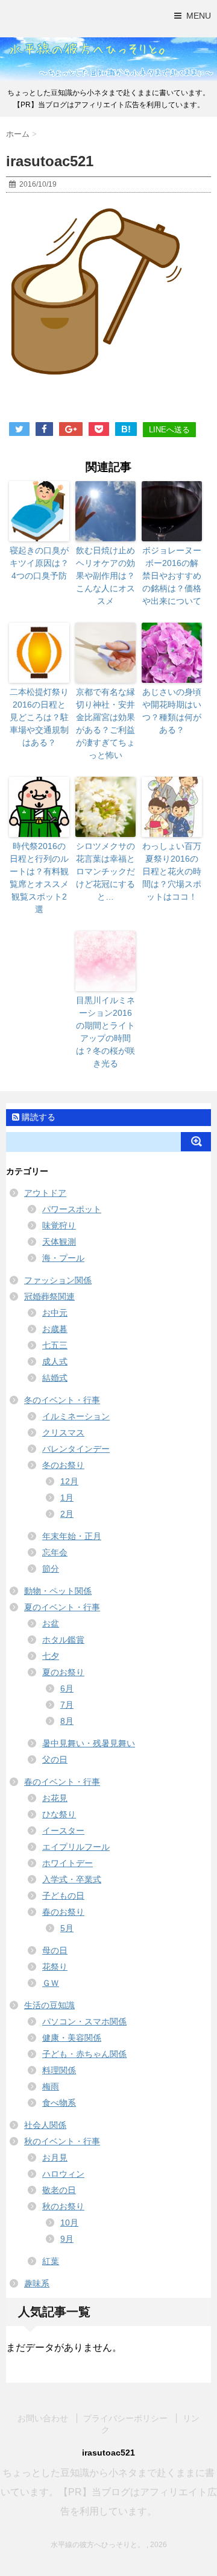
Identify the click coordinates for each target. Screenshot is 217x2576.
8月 (67, 1721)
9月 (67, 2239)
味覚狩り (59, 1225)
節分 (51, 1569)
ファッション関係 (58, 1280)
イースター (63, 1831)
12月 (69, 1481)
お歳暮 (55, 1329)
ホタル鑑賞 (63, 1640)
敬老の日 (59, 2190)
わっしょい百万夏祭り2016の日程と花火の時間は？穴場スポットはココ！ (172, 871)
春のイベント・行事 (62, 1782)
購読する (37, 1117)
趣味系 (37, 2283)
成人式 (55, 1361)
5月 (67, 1928)
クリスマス (63, 1433)
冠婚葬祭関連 (49, 1296)
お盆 (51, 1623)
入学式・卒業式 (72, 1879)
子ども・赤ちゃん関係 (84, 2054)
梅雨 (51, 2086)
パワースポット (72, 1209)
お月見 (55, 2158)
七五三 (55, 1345)
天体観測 (59, 1242)
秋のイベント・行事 (62, 2141)
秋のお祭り (63, 2206)
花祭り (55, 1967)
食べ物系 (59, 2103)
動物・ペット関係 (58, 1591)
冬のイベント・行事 (62, 1400)
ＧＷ (51, 1983)
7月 (67, 1705)
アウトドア (45, 1193)
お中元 (55, 1313)
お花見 (55, 1798)
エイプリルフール (76, 1847)
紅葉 (51, 2261)
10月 (69, 2223)
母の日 (55, 1950)
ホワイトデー (68, 1863)
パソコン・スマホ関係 (84, 2021)
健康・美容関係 (72, 2038)
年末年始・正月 (72, 1536)
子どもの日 (63, 1896)
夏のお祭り (63, 1672)
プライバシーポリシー (125, 2418)
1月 (67, 1498)
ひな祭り (59, 1814)
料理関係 (59, 2070)
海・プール (63, 1258)
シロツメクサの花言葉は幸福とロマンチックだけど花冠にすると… (105, 871)
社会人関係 (45, 2125)
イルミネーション (76, 1416)
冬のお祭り (63, 1465)
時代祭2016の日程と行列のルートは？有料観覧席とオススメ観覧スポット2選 (39, 878)
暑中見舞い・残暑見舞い (89, 1743)
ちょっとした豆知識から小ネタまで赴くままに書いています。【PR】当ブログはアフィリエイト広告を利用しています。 (109, 2492)
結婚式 (55, 1378)
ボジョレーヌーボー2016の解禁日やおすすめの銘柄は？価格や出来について (172, 576)
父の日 (55, 1759)
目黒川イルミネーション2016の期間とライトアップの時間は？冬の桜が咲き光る (105, 1032)
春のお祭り (63, 1912)
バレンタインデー (76, 1449)
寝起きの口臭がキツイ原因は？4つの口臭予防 (39, 563)
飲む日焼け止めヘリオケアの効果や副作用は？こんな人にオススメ (105, 576)
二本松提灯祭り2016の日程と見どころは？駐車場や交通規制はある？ (39, 717)
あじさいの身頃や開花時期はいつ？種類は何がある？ (172, 711)
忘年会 (55, 1552)
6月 (67, 1688)
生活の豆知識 (49, 2005)
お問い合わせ (43, 2418)
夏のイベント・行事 (62, 1607)
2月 (67, 1514)
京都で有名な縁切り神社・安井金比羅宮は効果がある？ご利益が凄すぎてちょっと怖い (105, 723)
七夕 (51, 1656)
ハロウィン (63, 2174)
